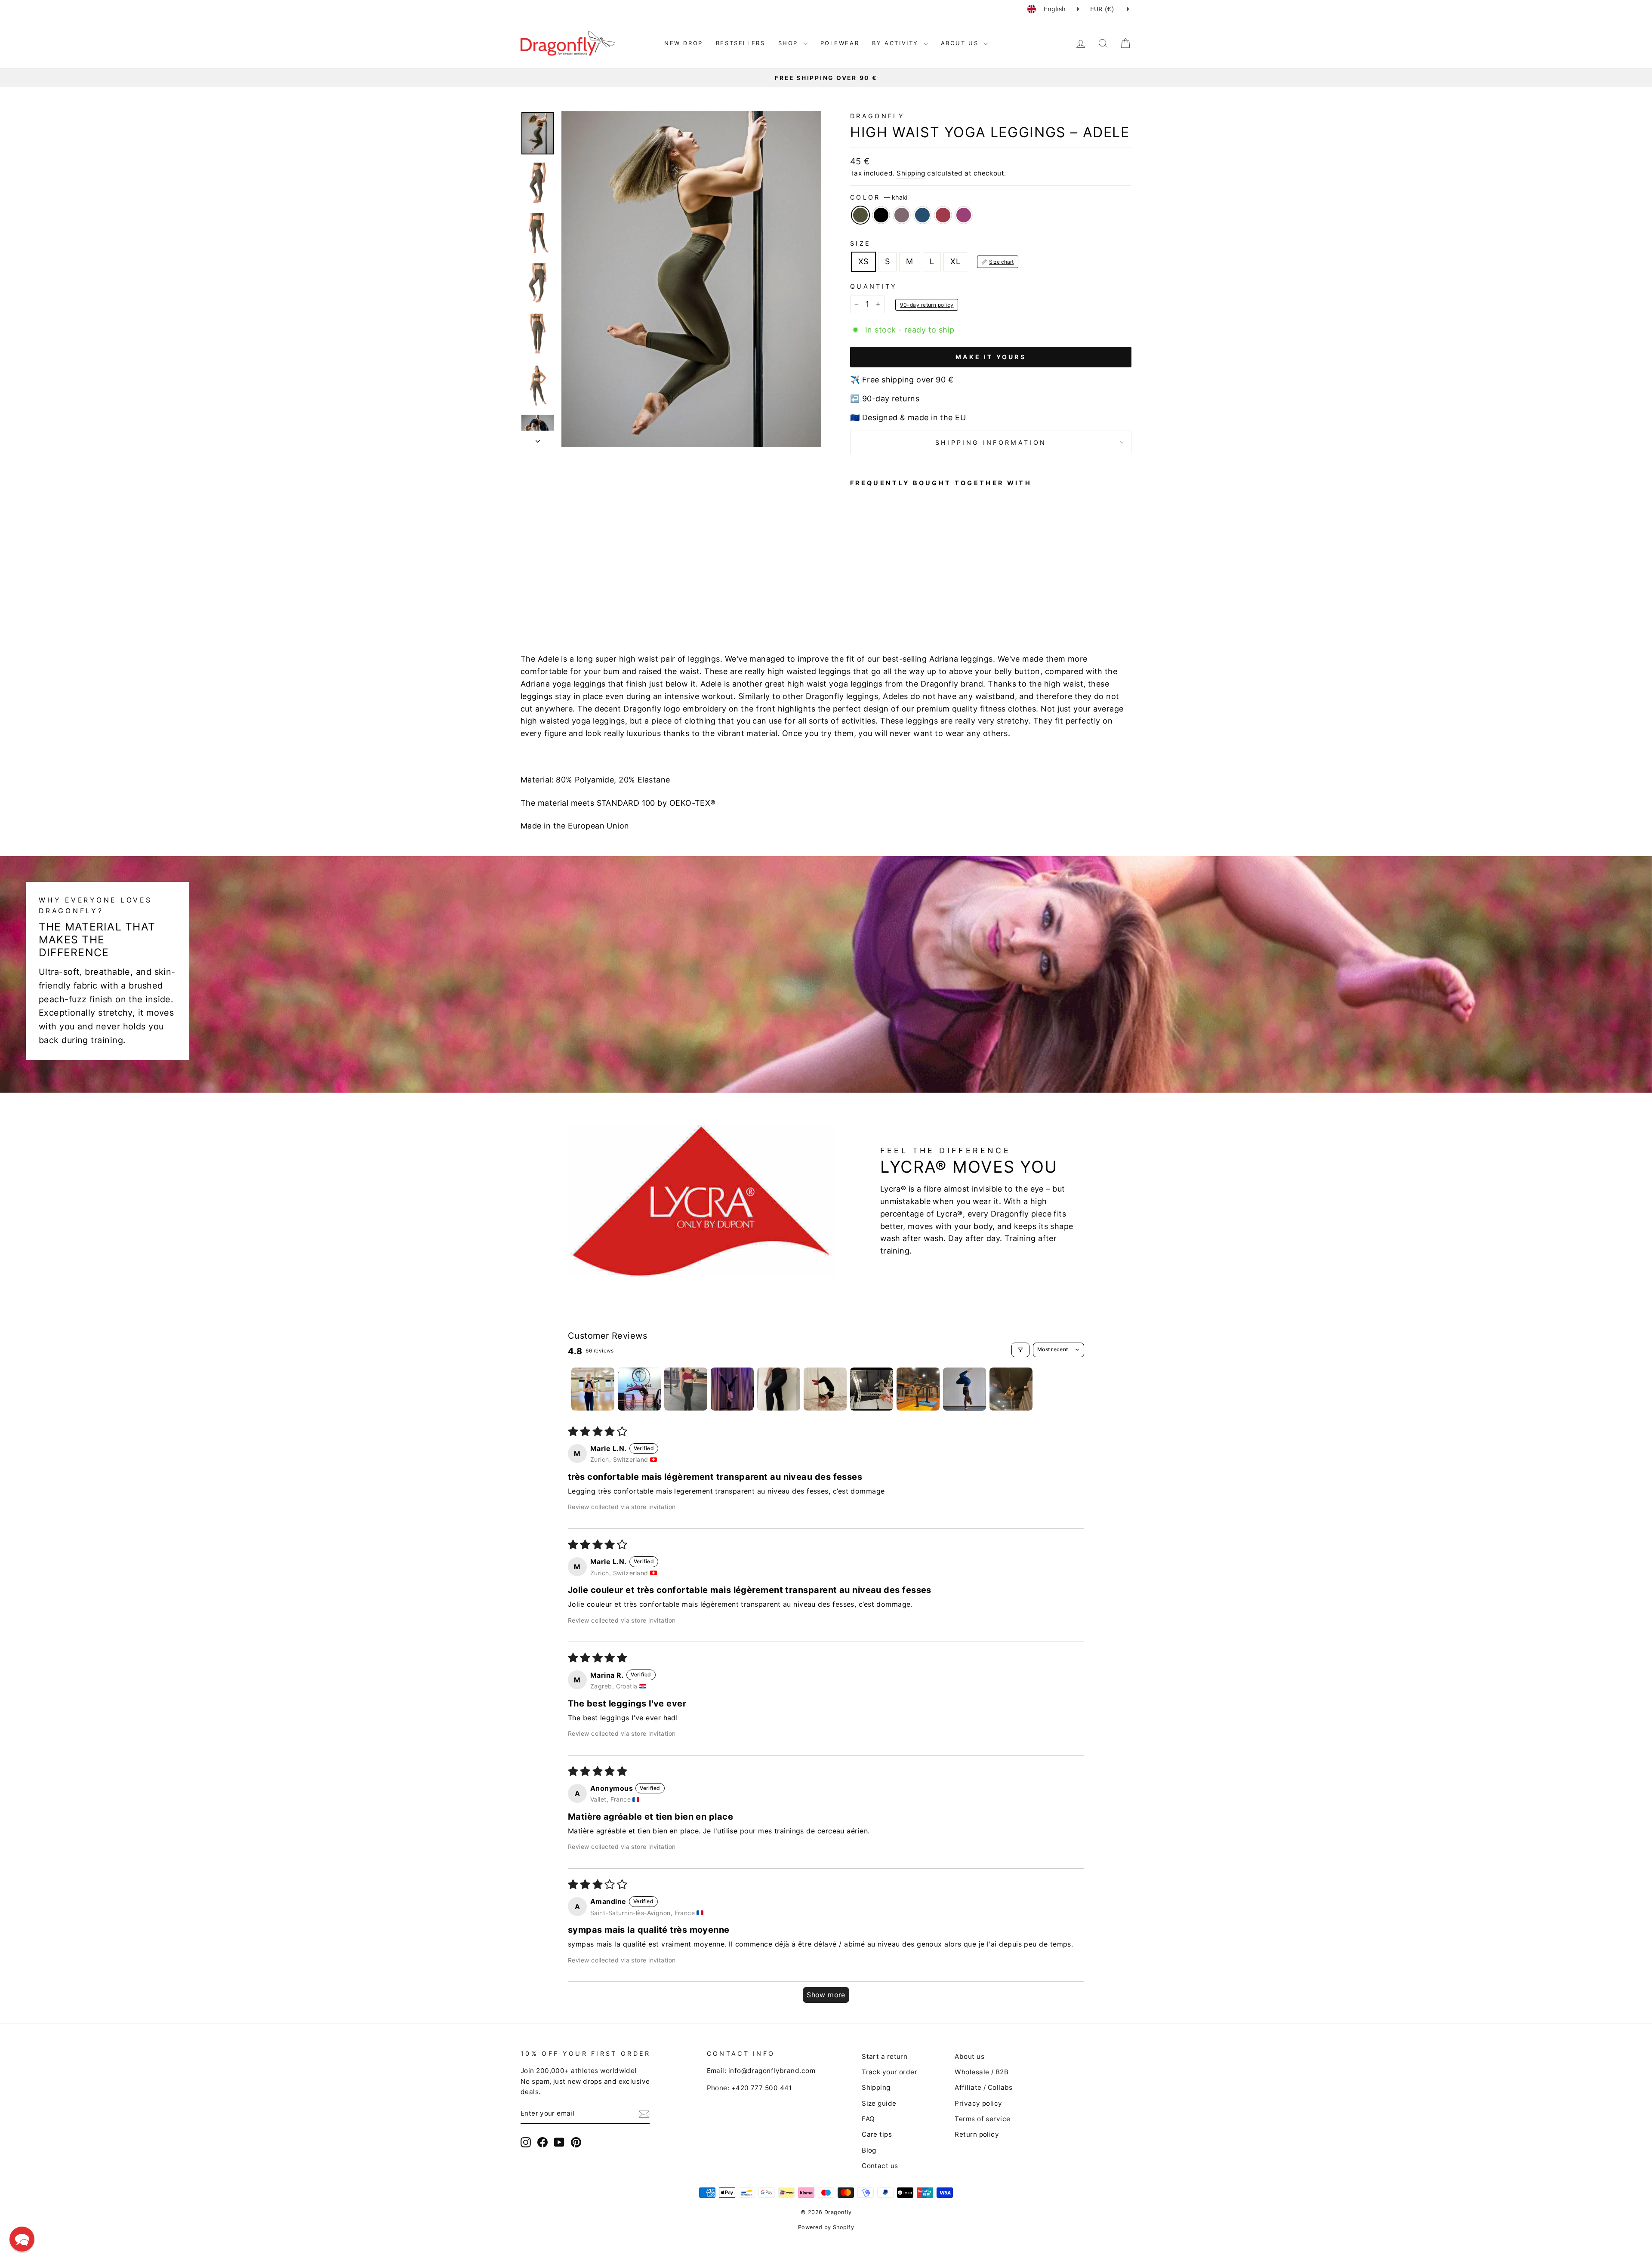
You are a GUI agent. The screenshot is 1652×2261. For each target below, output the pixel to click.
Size (860, 243)
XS (863, 261)
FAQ (868, 2119)
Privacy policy (978, 2103)
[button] (22, 2239)
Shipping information (991, 442)
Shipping (911, 173)
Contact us (880, 2166)
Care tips (877, 2134)
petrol (922, 215)
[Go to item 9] (965, 1389)
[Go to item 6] (825, 1389)
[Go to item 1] (593, 1389)
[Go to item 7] (872, 1389)
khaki (860, 215)
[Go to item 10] (1011, 1389)
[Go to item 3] (686, 1389)
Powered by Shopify (826, 2227)
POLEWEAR (840, 43)
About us (969, 2056)
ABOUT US (961, 43)
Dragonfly (877, 116)
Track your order (889, 2072)
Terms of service (982, 2119)
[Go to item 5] (779, 1389)
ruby (964, 215)
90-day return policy (927, 305)
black (881, 215)
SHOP (790, 43)
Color (879, 197)
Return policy (977, 2134)
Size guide (879, 2103)
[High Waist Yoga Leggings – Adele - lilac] (879, 598)
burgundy (943, 215)
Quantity (874, 286)
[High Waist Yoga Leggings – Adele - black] (868, 598)
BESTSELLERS (741, 43)
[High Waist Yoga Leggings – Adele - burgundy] (902, 598)
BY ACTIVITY (897, 43)
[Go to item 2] (639, 1389)
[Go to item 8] (918, 1389)
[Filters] (1020, 1350)
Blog (869, 2150)
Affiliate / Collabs (984, 2087)
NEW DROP (684, 43)
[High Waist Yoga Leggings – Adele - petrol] (891, 598)
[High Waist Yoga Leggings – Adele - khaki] (856, 598)
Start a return (885, 2056)
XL (955, 261)
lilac (902, 215)
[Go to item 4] (732, 1389)
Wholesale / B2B (982, 2072)
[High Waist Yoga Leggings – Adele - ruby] (914, 598)
